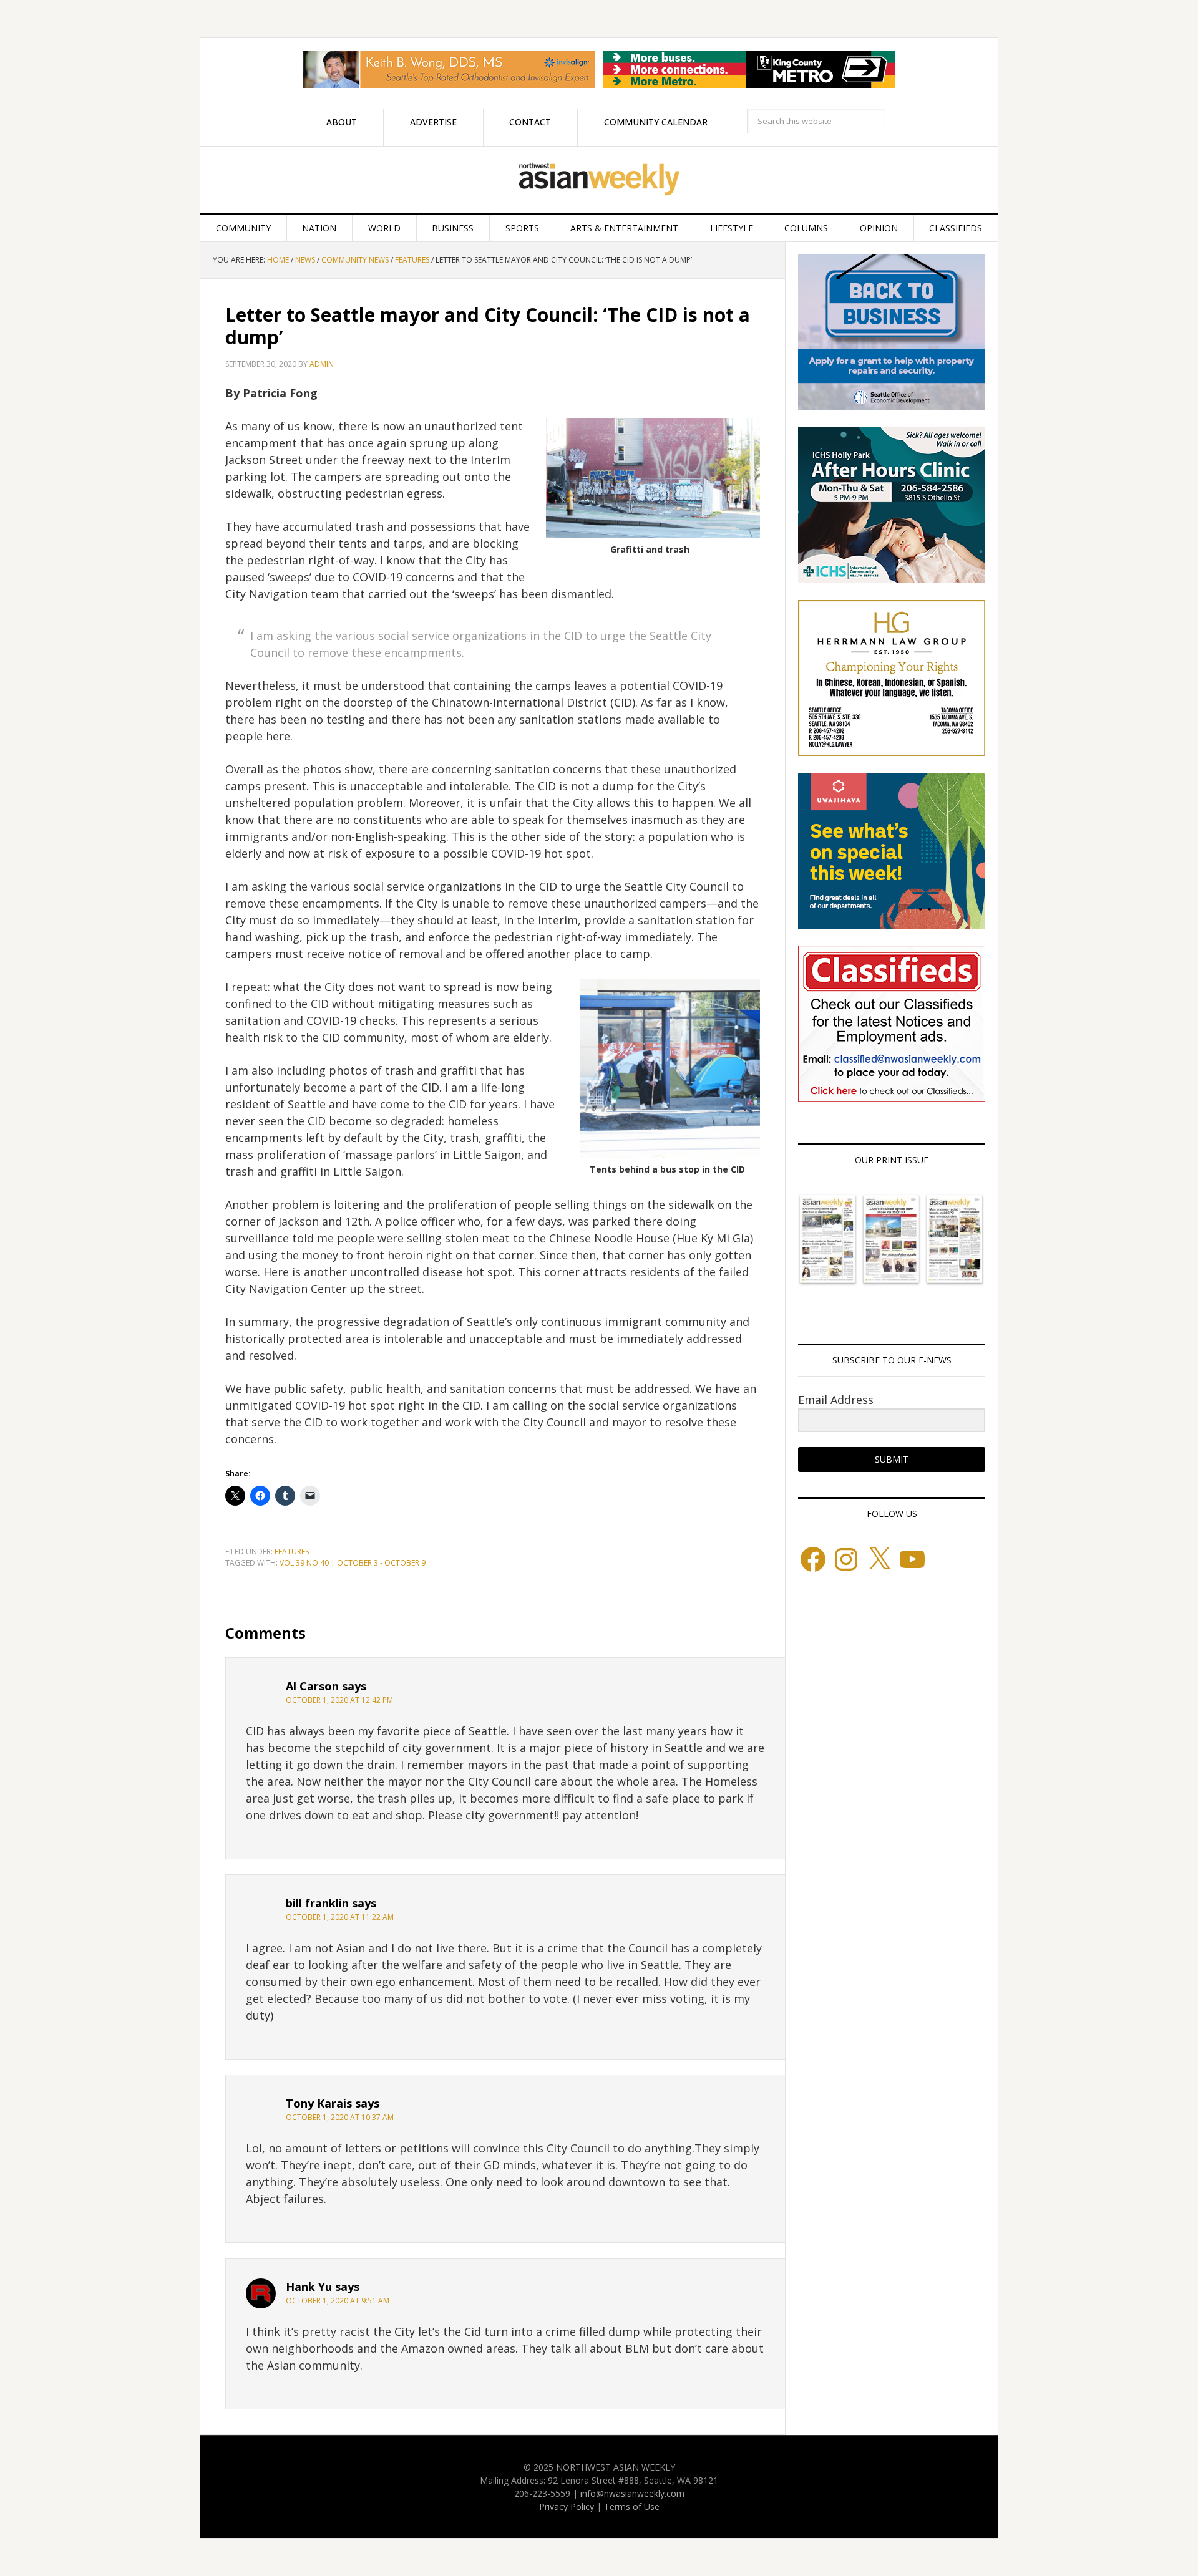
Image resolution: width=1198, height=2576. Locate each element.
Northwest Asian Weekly (599, 180)
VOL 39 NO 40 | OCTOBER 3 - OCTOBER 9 (353, 1563)
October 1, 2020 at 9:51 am (338, 2301)
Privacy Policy (567, 2506)
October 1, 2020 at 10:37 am (340, 2117)
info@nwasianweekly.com (632, 2493)
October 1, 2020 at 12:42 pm (339, 1700)
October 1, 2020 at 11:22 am (340, 1917)
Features (292, 1552)
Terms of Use (632, 2506)
